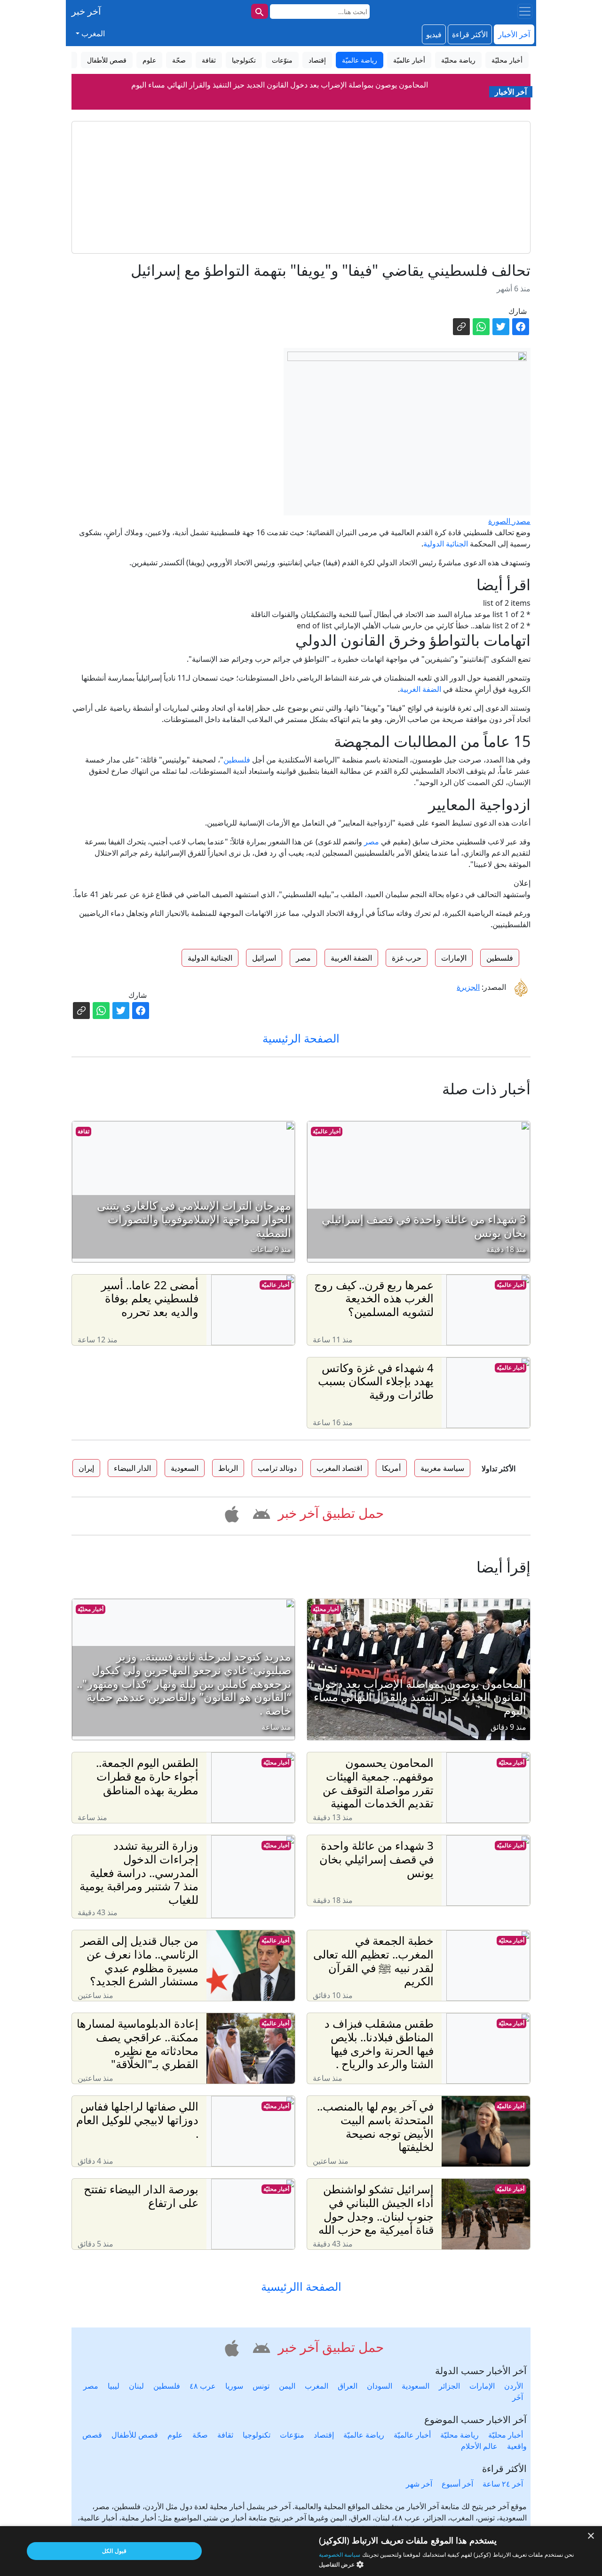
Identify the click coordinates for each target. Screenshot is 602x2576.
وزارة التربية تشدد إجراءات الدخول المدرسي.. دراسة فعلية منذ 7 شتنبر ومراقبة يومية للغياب (280, 85)
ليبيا (114, 2386)
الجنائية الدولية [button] (210, 958)
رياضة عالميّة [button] (360, 60)
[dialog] (301, 2551)
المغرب (317, 2386)
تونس (261, 2386)
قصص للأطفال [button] (107, 60)
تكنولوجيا (257, 2435)
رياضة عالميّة (364, 2435)
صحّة (200, 2435)
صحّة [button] (179, 60)
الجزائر (449, 2386)
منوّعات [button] (282, 60)
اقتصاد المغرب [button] (339, 1468)
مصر (372, 842)
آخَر (518, 2397)
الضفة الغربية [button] (351, 958)
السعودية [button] (185, 1468)
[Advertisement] (301, 187)
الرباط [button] (228, 1468)
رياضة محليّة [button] (458, 60)
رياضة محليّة (459, 2435)
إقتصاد (324, 2435)
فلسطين (237, 760)
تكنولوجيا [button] (244, 60)
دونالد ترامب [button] (277, 1468)
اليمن (287, 2386)
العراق (348, 2386)
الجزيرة (468, 987)
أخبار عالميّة (327, 1131)
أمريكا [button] (391, 1468)
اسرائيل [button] (264, 958)
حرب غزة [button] (407, 958)
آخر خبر (86, 11)
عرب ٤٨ (203, 2386)
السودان (380, 2386)
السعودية (416, 2386)
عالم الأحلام (479, 2446)
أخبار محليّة (326, 1609)
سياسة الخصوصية (340, 2555)
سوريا (234, 2386)
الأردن (514, 2386)
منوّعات (292, 2435)
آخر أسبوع (457, 2484)
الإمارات (482, 2386)
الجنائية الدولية (446, 544)
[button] (260, 1512)
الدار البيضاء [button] (132, 1468)
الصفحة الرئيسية (301, 1038)
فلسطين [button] (500, 958)
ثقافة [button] (209, 60)
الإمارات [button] (454, 958)
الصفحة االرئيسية (301, 2287)
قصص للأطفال (135, 2435)
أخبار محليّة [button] (507, 60)
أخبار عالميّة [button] (409, 60)
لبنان (136, 2386)
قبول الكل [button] (114, 2551)
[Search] (260, 11)
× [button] (591, 2536)
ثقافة (83, 1131)
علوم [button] (149, 60)
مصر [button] (303, 958)
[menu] (525, 11)
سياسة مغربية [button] (442, 1468)
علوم (175, 2435)
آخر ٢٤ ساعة (503, 2484)
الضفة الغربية (420, 689)
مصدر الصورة (509, 521)
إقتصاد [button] (317, 60)
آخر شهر (419, 2484)
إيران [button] (86, 1468)
